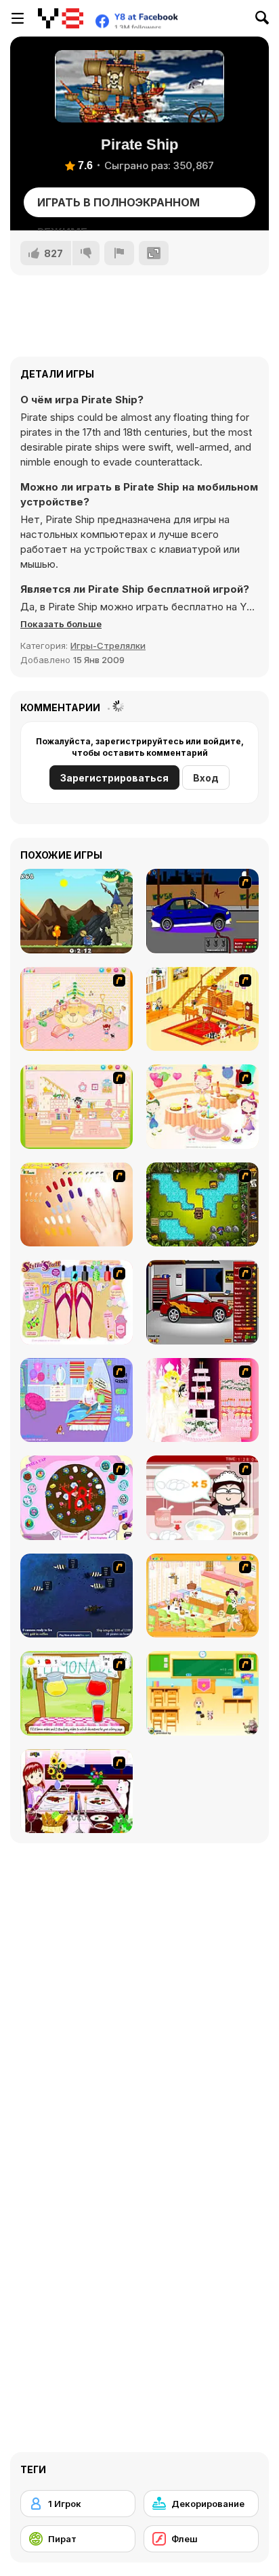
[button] (61, 624)
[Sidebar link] (18, 18)
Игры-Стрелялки (108, 646)
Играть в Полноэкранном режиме (119, 206)
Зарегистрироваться (114, 778)
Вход (206, 778)
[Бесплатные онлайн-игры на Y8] (61, 18)
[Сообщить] (119, 253)
